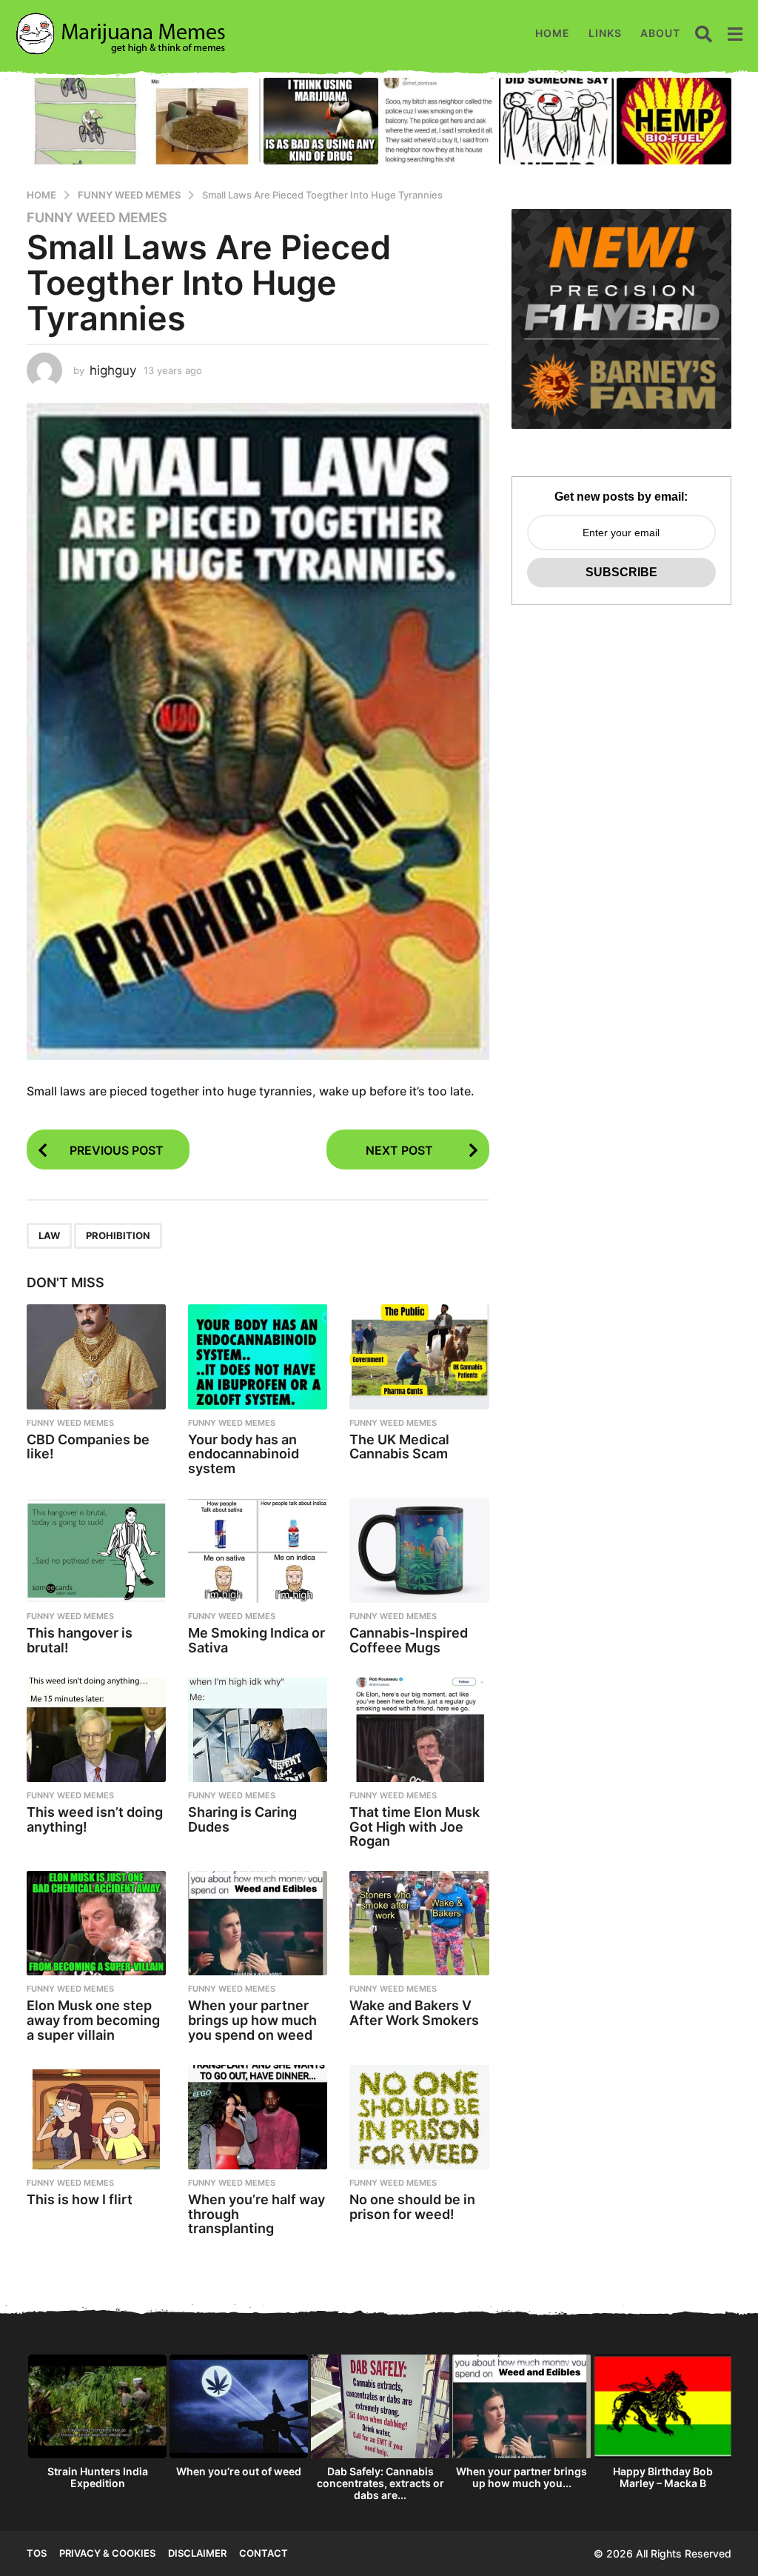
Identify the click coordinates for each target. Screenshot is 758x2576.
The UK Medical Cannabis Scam (399, 1447)
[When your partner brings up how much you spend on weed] (258, 1923)
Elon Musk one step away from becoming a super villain (93, 2020)
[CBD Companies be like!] (96, 1357)
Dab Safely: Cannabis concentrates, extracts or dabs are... (380, 2483)
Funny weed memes (97, 218)
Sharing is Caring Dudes (242, 1819)
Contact (264, 2553)
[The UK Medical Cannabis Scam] (419, 1357)
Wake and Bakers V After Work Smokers (414, 2013)
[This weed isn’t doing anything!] (96, 1730)
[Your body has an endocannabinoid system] (258, 1357)
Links (605, 33)
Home (553, 33)
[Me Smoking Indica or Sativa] (258, 1551)
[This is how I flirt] (96, 2117)
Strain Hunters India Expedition (98, 2477)
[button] (704, 33)
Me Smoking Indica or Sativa (256, 1640)
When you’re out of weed (239, 2471)
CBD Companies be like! (88, 1447)
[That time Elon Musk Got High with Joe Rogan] (419, 1730)
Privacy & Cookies (107, 2553)
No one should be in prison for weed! (412, 2207)
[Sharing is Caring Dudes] (258, 1730)
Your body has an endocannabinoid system (244, 1454)
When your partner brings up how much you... (521, 2477)
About (660, 33)
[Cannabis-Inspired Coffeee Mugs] (419, 1551)
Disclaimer (197, 2553)
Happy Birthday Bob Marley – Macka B (663, 2477)
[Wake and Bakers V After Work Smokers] (419, 1923)
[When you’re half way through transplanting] (258, 2117)
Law (49, 1235)
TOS (37, 2553)
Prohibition (118, 1235)
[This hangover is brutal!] (96, 1551)
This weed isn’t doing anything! (95, 1819)
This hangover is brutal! (80, 1640)
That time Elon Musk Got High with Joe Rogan (415, 1827)
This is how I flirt (80, 2199)
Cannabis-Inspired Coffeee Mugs (409, 1640)
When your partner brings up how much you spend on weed (252, 2020)
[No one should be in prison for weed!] (419, 2117)
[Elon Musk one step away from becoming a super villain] (96, 1923)
